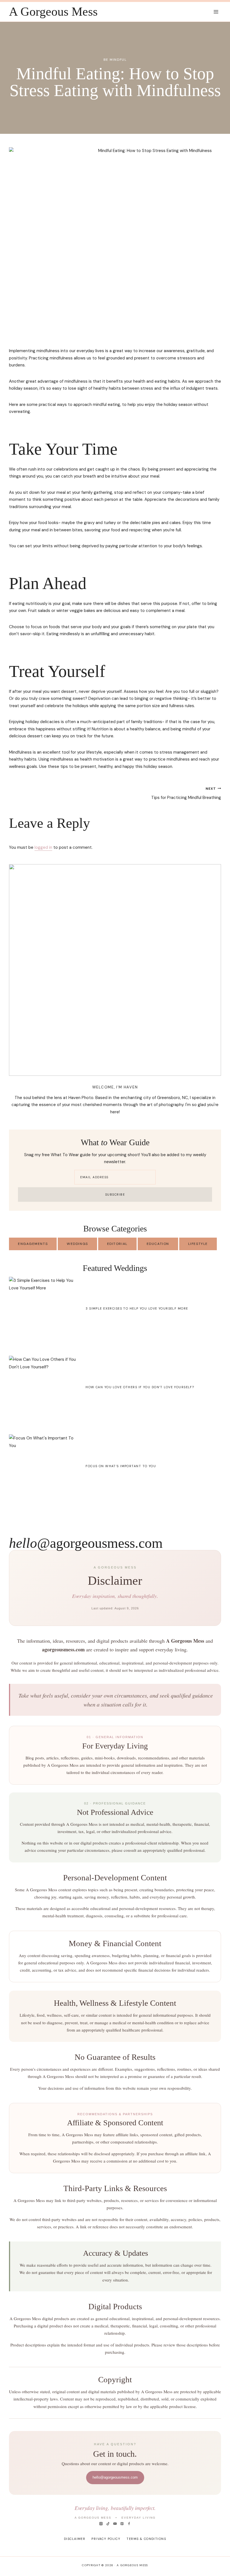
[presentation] (43, 1311)
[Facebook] (129, 2524)
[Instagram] (101, 2524)
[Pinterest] (122, 2524)
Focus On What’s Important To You (121, 1466)
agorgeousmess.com (86, 1543)
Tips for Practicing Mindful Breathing (186, 793)
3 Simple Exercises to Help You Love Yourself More (137, 1308)
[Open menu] (216, 12)
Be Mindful (115, 60)
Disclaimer (75, 2539)
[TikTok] (108, 2524)
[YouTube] (115, 2524)
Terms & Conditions (146, 2539)
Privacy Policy (106, 2539)
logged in (43, 847)
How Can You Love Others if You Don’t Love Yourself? (140, 1387)
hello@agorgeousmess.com (115, 2477)
